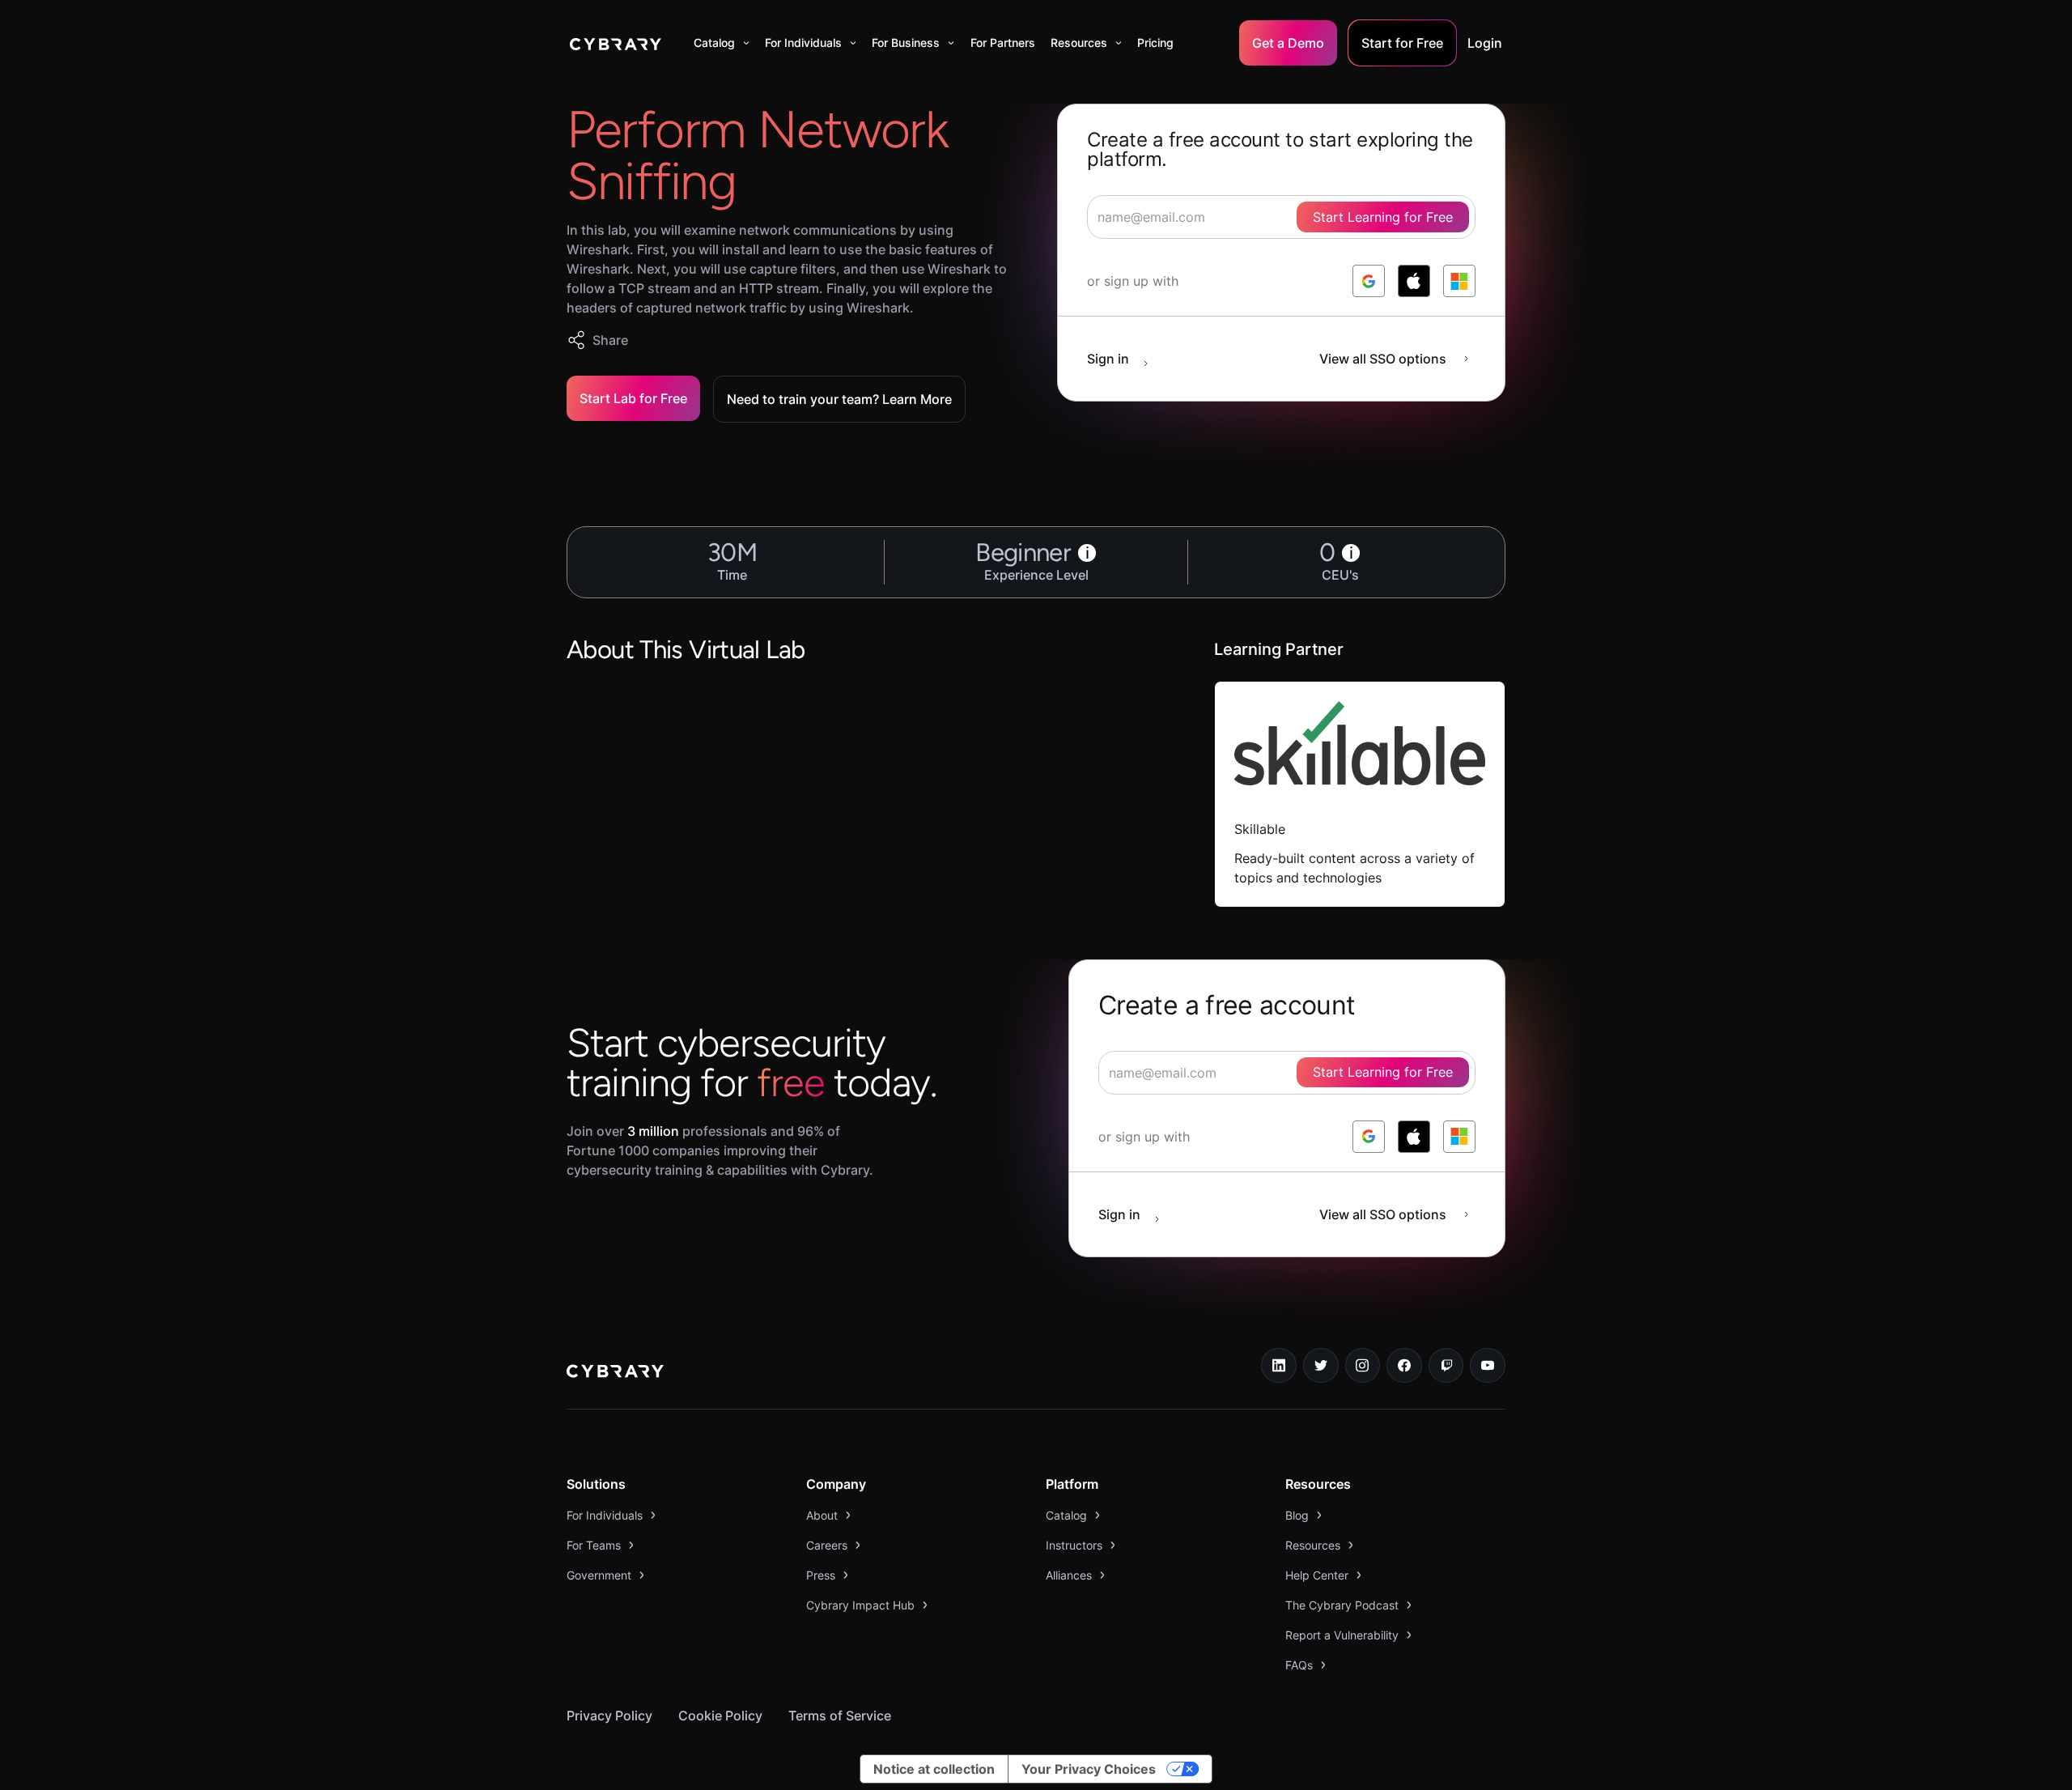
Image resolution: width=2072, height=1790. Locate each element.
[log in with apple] (1414, 281)
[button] (722, 43)
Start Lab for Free (633, 398)
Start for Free (1402, 43)
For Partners (1003, 43)
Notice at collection (934, 1769)
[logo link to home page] (615, 1373)
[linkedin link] (1279, 1366)
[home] (616, 43)
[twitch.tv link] (1446, 1366)
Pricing (1155, 43)
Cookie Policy (720, 1716)
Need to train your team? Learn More (839, 399)
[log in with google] (1369, 281)
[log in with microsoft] (1459, 281)
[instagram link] (1363, 1366)
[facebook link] (1404, 1366)
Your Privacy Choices (1089, 1769)
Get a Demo (1288, 43)
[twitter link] (1321, 1366)
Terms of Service (840, 1716)
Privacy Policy (609, 1716)
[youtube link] (1488, 1366)
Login (1485, 43)
